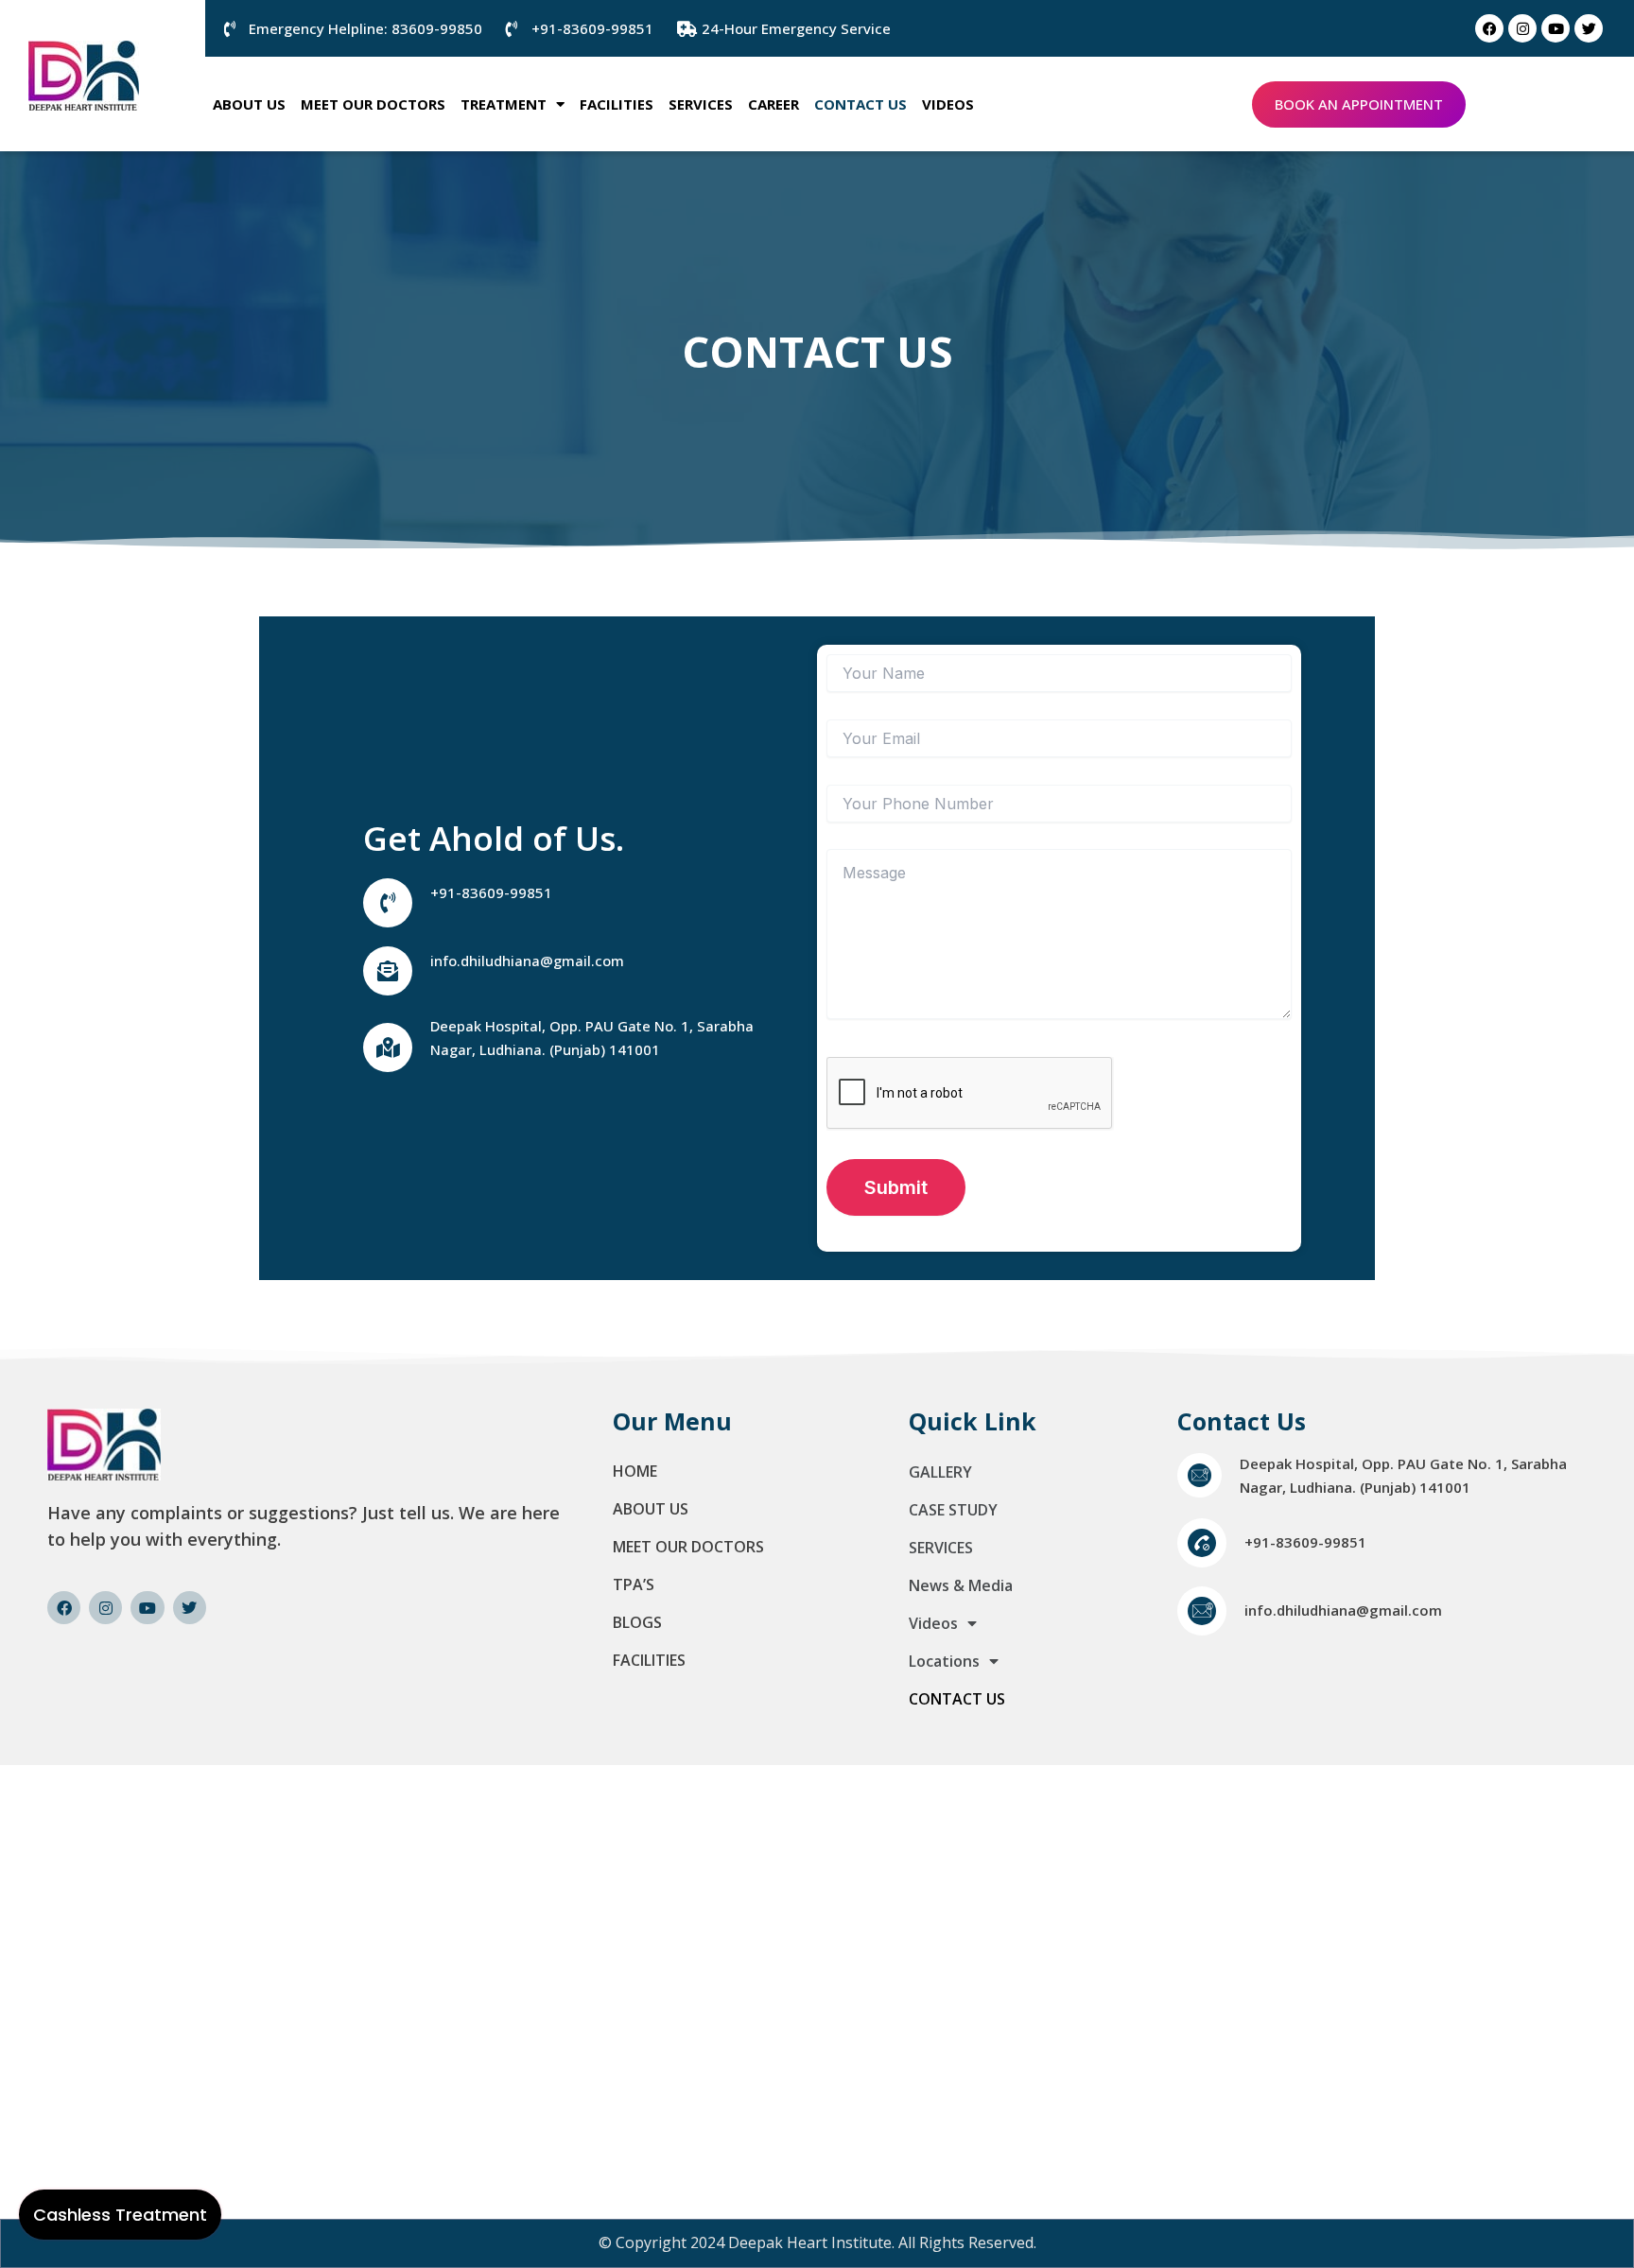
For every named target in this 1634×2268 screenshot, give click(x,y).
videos (948, 104)
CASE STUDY (953, 1510)
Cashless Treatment (120, 2215)
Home (635, 1471)
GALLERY (940, 1472)
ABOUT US (249, 104)
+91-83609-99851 (491, 892)
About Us (651, 1509)
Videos (933, 1623)
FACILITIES (617, 104)
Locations (944, 1661)
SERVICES (701, 104)
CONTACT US (860, 104)
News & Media (961, 1585)
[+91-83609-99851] (388, 903)
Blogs (637, 1622)
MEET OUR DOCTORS (373, 104)
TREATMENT (504, 104)
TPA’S (634, 1584)
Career (774, 104)
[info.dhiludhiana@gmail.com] (388, 971)
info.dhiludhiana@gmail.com (527, 961)
